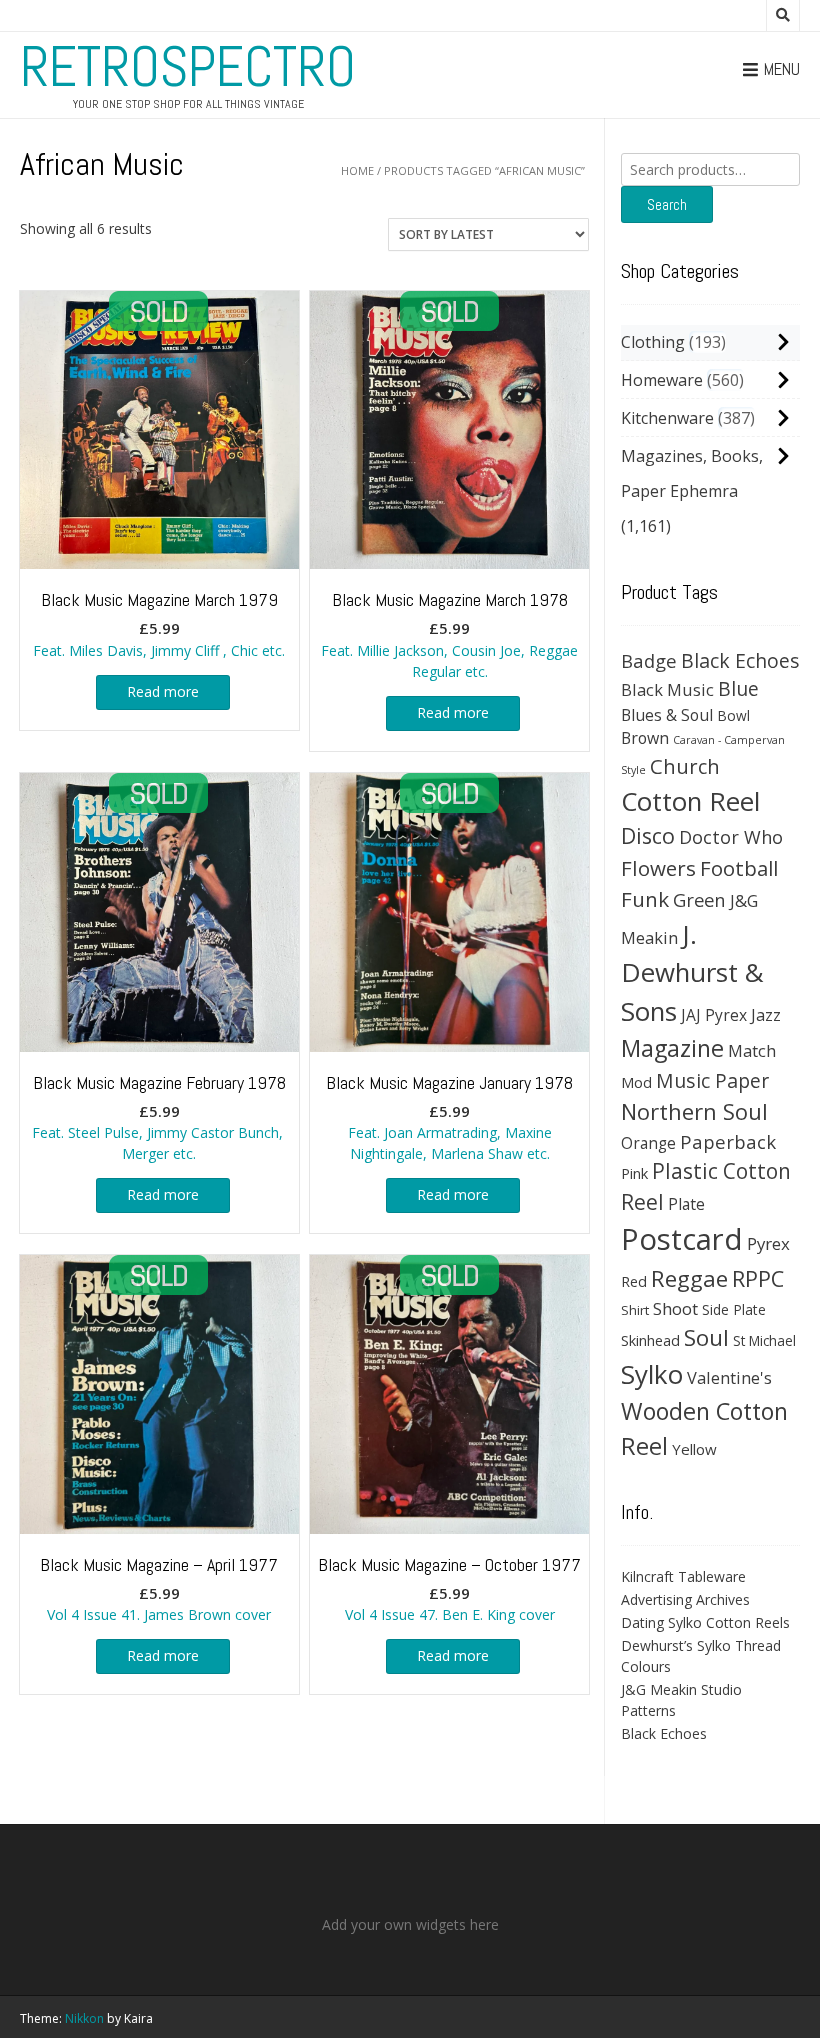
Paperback (728, 1141)
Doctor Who (731, 837)
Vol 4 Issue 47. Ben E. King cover (449, 1589)
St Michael (764, 1340)
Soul (706, 1337)
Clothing (653, 342)
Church (685, 766)
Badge (649, 660)
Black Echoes (740, 660)
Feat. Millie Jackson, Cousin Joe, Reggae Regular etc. (449, 634)
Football (739, 868)
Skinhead (650, 1340)
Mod (636, 1082)
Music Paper (712, 1080)
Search (667, 204)
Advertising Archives (685, 1599)
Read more (163, 691)
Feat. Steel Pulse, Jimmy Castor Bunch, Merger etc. (159, 1117)
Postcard (682, 1239)
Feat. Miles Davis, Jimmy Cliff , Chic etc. (159, 624)
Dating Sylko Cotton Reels (705, 1622)
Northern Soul (694, 1111)
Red (634, 1281)
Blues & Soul (667, 715)
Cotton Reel (690, 801)
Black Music (667, 689)
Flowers (658, 868)
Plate (686, 1204)
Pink (634, 1173)
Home (357, 170)
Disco (648, 835)
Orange (648, 1143)
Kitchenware (667, 418)
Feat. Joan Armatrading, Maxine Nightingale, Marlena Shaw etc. (449, 1117)
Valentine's (729, 1377)
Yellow (694, 1449)
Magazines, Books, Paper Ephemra (692, 473)
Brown (645, 738)
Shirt (635, 1310)
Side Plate (734, 1309)
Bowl (733, 715)
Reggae (689, 1278)
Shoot (675, 1308)
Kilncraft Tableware (683, 1576)
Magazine (672, 1048)
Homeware (662, 380)
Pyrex (768, 1243)
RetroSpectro (188, 67)
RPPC (758, 1278)
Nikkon (84, 2018)
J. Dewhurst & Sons (692, 972)
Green (699, 899)
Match (752, 1050)
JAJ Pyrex (714, 1015)
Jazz (766, 1015)
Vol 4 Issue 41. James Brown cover (159, 1589)
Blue (738, 689)
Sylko (652, 1374)
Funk (645, 899)
